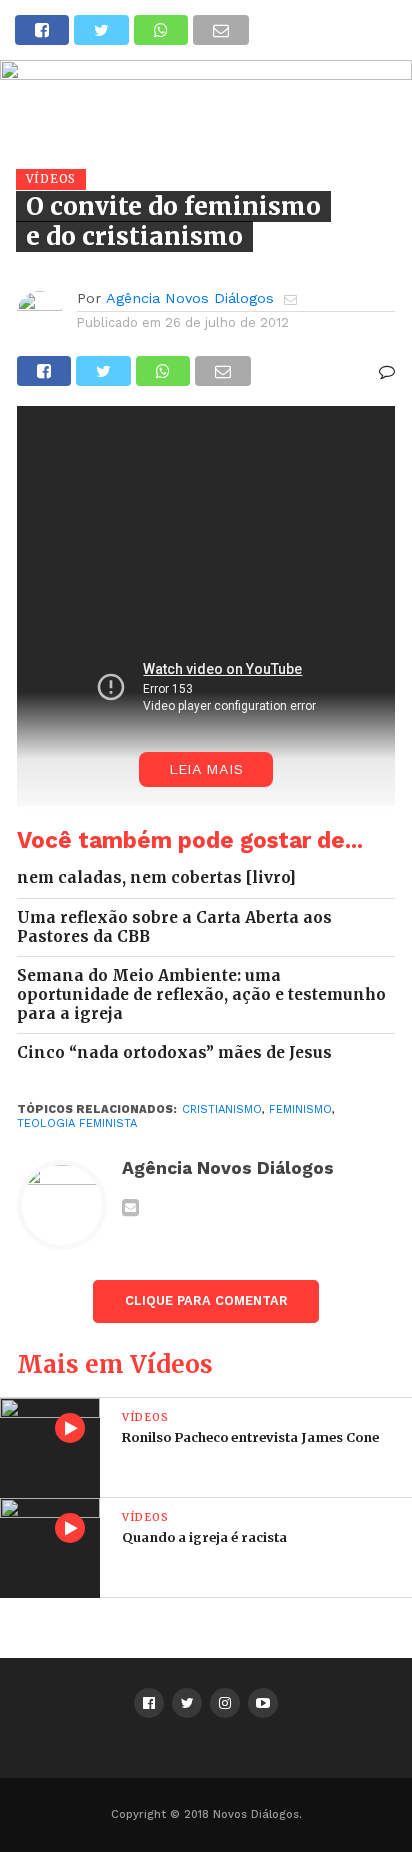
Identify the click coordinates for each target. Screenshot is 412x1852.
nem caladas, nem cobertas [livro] (156, 878)
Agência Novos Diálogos (190, 298)
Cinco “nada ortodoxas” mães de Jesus (174, 1053)
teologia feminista (77, 1123)
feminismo (300, 1109)
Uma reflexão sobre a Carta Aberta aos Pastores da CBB (174, 927)
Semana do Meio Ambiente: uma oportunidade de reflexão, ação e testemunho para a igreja (201, 994)
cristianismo (222, 1109)
